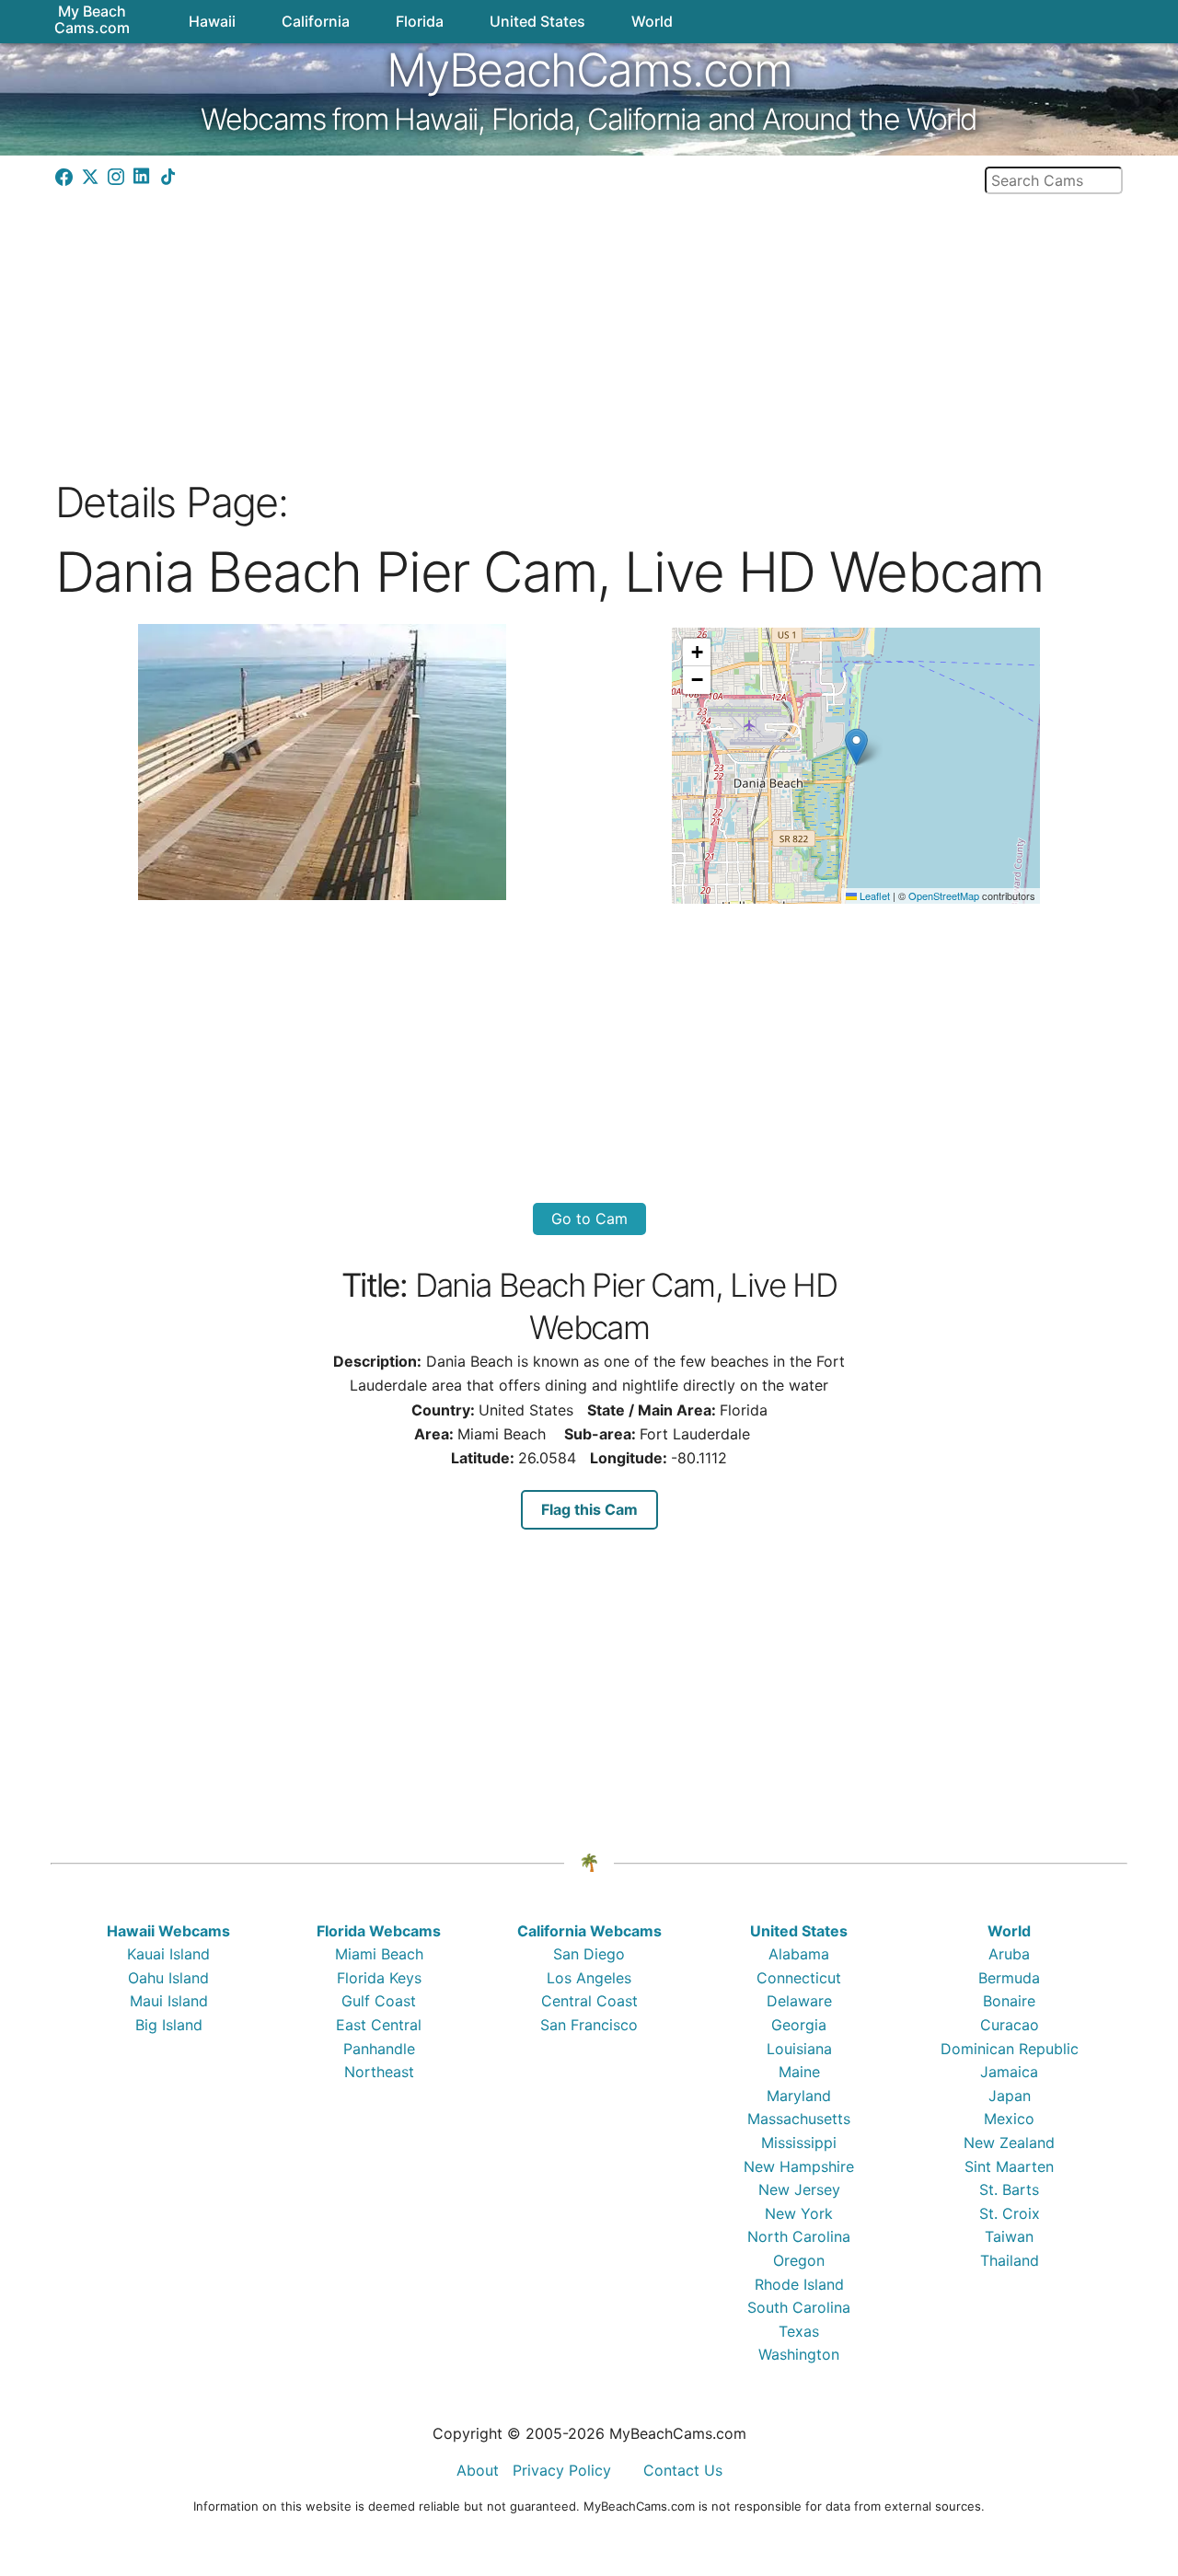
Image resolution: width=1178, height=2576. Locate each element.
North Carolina (799, 2236)
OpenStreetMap (944, 895)
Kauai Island (168, 1954)
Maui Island (169, 2001)
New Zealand (1009, 2143)
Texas (799, 2331)
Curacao (1010, 2025)
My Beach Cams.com (92, 19)
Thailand (1010, 2260)
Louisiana (799, 2049)
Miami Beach (379, 1954)
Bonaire (1009, 2001)
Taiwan (1009, 2236)
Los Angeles (589, 1978)
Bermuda (1009, 1978)
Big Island (169, 2025)
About (478, 2470)
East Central (379, 2025)
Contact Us (683, 2470)
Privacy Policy (562, 2470)
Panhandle (379, 2049)
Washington (799, 2354)
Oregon (799, 2260)
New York (799, 2213)
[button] (856, 747)
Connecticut (799, 1978)
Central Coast (589, 2001)
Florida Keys (379, 1978)
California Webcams (589, 1931)
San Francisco (589, 2025)
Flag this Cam (589, 1509)
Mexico (1009, 2119)
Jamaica (1009, 2072)
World (1009, 1931)
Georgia (799, 2025)
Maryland (799, 2096)
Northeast (379, 2072)
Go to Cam (589, 1219)
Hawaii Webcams (168, 1931)
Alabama (799, 1954)
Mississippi (799, 2143)
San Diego (589, 1954)
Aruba (1009, 1954)
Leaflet (873, 895)
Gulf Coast (379, 2001)
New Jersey (799, 2189)
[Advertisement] (589, 329)
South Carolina (799, 2307)
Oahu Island (168, 1978)
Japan (1010, 2096)
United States (799, 1931)
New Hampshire (799, 2166)
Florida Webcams (379, 1931)
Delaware (799, 2001)
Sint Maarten (1009, 2166)
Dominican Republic (1010, 2049)
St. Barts (1009, 2189)
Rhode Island (799, 2284)
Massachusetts (799, 2119)
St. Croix (1010, 2213)
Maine (799, 2072)
